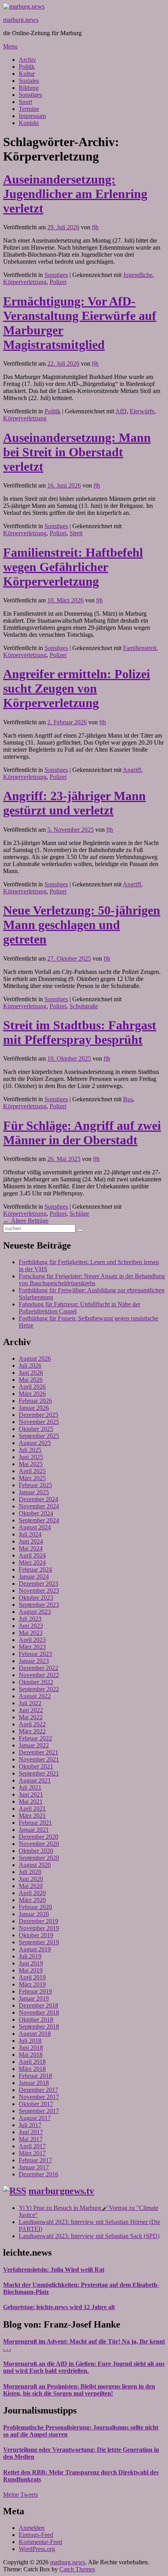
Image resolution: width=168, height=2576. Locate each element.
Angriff (132, 770)
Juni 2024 (31, 1541)
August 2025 (35, 1443)
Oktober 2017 (36, 2104)
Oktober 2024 (36, 1513)
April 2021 (32, 1809)
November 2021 (39, 1759)
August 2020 (35, 1865)
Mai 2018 (31, 2055)
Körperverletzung (25, 282)
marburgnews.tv (61, 2191)
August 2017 (35, 2118)
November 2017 (39, 2097)
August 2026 (35, 1359)
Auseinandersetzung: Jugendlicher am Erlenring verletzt (75, 194)
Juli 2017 (30, 2125)
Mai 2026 (31, 1380)
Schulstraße (84, 1006)
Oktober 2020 (36, 1851)
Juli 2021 (30, 1787)
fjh (95, 227)
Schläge (79, 1214)
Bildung (29, 88)
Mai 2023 (31, 1633)
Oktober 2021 (36, 1766)
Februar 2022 (35, 1738)
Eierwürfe (142, 411)
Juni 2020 (31, 1879)
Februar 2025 (35, 1485)
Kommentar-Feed (40, 2542)
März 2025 (32, 1478)
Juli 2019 (30, 1956)
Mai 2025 (31, 1464)
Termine (29, 109)
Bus (128, 1099)
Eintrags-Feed (36, 2535)
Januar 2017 (34, 2167)
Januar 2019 (34, 1998)
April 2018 (32, 2062)
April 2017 (32, 2146)
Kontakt (29, 123)
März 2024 (32, 1562)
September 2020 (39, 1858)
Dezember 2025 (38, 1415)
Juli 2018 (30, 2041)
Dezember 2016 (38, 2174)
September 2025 (39, 1436)
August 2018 (35, 2034)
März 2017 (32, 2153)
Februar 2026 (35, 1401)
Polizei (58, 282)
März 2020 (32, 1900)
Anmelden (32, 2528)
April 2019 (32, 1977)
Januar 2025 (34, 1492)
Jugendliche (138, 275)
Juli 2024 (30, 1534)
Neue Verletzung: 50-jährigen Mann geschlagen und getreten (82, 925)
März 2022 (32, 1731)
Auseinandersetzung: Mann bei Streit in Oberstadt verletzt (77, 452)
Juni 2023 (31, 1626)
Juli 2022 (30, 1703)
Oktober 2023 (36, 1598)
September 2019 (39, 1942)
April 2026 (32, 1387)
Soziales (29, 81)
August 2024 (35, 1527)
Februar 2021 (35, 1823)
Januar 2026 (34, 1408)
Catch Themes (77, 2569)
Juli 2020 (30, 1872)
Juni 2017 (31, 2132)
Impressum (32, 116)
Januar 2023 (34, 1661)
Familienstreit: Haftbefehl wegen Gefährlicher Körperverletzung (73, 567)
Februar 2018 (35, 2076)
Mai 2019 (31, 1970)
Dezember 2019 (38, 1921)
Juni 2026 (31, 1373)
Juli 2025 (30, 1450)
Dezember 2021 (38, 1752)
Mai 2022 (31, 1717)
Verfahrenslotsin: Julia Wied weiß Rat (54, 2270)
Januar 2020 (34, 1914)
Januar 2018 (34, 2083)
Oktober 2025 (36, 1429)
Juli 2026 (30, 1366)
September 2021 (39, 1773)
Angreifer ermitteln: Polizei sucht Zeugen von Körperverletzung (77, 688)
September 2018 (39, 2027)
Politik (27, 67)
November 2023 (39, 1591)
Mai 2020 (31, 1886)
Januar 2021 (34, 1830)
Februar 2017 (35, 2160)
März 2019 (32, 1984)
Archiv (27, 60)
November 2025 (39, 1422)
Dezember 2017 (38, 2090)
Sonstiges (30, 95)
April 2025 (32, 1471)
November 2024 (39, 1506)
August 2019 (35, 1949)
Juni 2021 (31, 1794)
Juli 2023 (30, 1619)
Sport (25, 102)
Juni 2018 (31, 2048)
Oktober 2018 (36, 2020)
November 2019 (39, 1928)
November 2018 (39, 2012)
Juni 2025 (31, 1457)
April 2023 (32, 1640)
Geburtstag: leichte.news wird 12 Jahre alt (59, 2307)
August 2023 (35, 1612)
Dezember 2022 (38, 1668)
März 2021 (32, 1816)
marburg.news (21, 20)
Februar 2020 (35, 1907)
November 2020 (39, 1844)
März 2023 (32, 1647)
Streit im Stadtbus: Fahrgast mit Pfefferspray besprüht (80, 1032)
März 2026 (32, 1394)
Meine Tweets (21, 2495)
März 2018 (32, 2069)
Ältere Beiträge (26, 1221)
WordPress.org (37, 2549)
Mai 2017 (31, 2139)
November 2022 (39, 1675)
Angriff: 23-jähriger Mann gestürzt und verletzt (74, 803)
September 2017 (39, 2111)
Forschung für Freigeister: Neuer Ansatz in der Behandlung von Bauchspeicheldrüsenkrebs (92, 1280)
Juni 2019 (31, 1963)
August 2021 (35, 1780)
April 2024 (32, 1555)
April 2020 (32, 1893)
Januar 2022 (34, 1745)
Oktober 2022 (36, 1682)
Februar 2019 (35, 1991)
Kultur (27, 74)
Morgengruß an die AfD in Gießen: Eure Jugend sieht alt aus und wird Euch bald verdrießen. (84, 2367)
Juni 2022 (31, 1710)
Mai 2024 (31, 1548)
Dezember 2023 (38, 1584)
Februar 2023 (35, 1654)
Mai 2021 (31, 1802)
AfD (121, 411)
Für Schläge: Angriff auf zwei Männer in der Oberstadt (82, 1133)
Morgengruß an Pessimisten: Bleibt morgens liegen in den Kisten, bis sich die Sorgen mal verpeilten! (79, 2390)
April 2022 (32, 1724)
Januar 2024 (34, 1577)
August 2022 (35, 1696)
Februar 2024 (35, 1569)
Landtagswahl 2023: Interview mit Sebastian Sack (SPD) (89, 2236)
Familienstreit (140, 648)
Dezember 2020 (38, 1837)
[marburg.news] (24, 6)
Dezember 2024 (38, 1499)
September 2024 (39, 1520)
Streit (76, 533)
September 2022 (39, 1689)
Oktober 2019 (36, 1935)
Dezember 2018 (38, 2005)
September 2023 (39, 1605)
